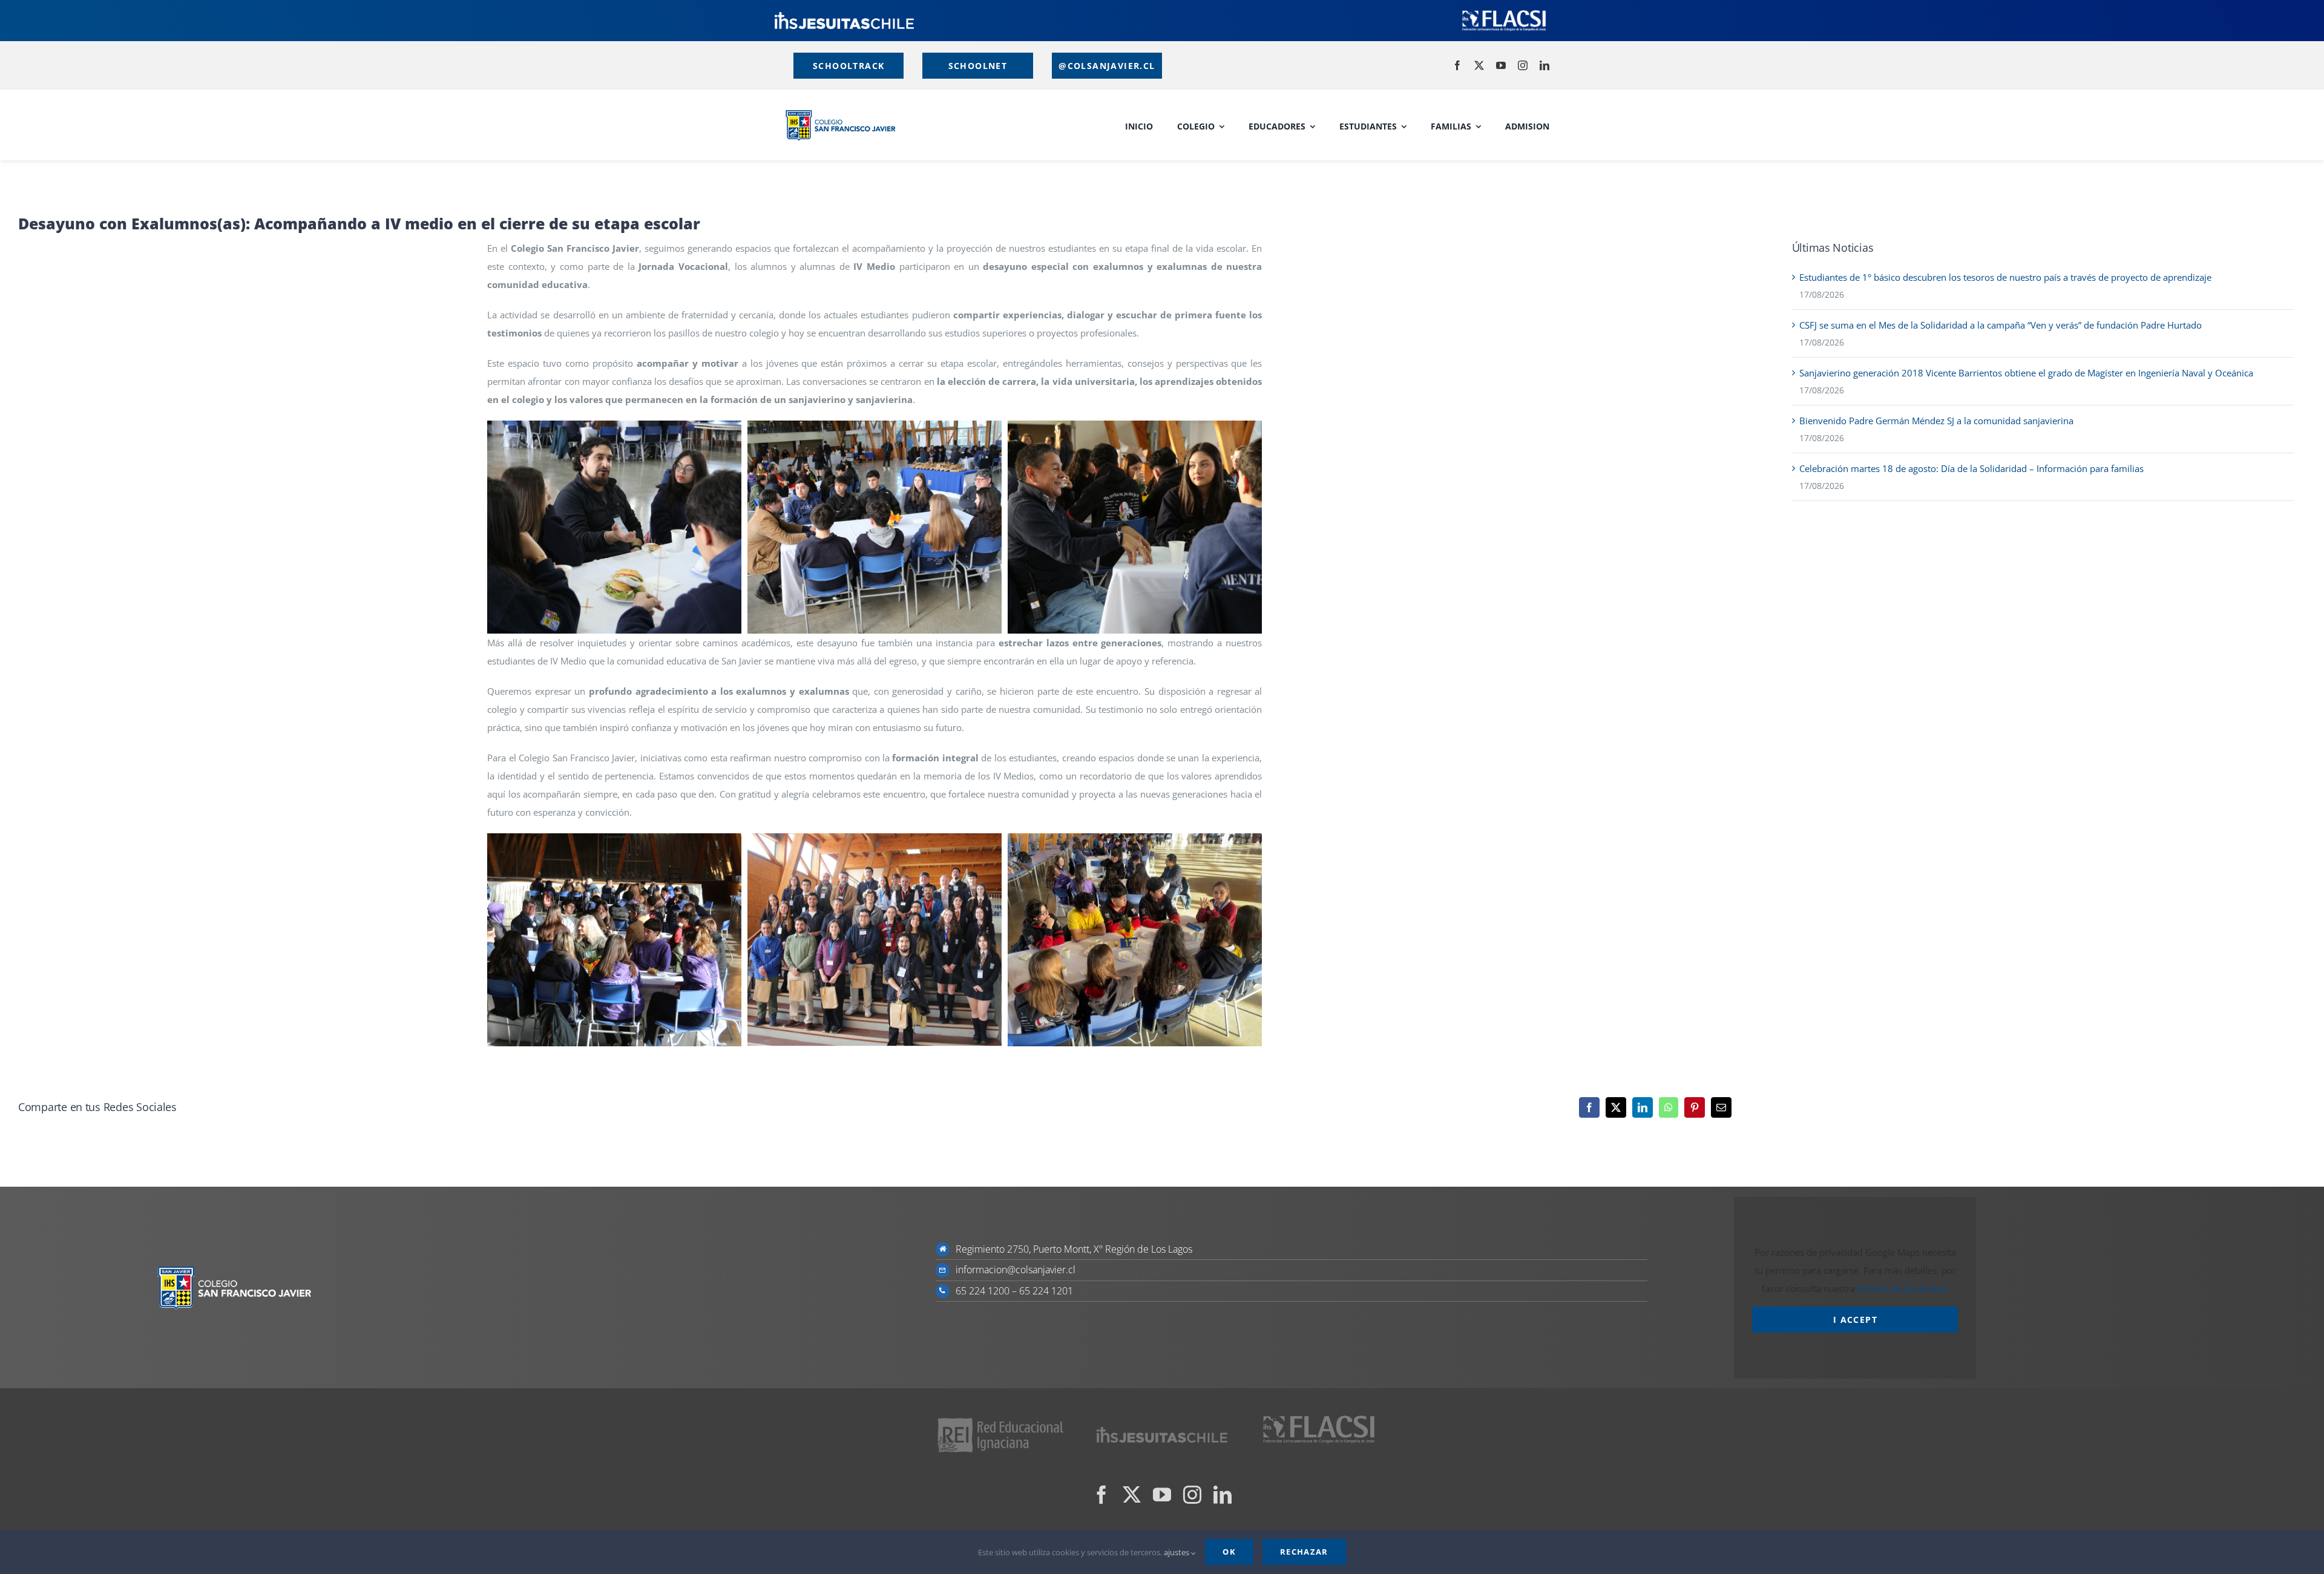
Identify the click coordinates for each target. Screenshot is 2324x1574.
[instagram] (1523, 65)
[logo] (844, 16)
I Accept (1855, 1320)
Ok (1229, 1552)
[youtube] (1501, 65)
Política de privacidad (1902, 1288)
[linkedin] (1544, 65)
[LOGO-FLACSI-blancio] (1504, 12)
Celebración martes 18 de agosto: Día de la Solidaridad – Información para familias (1971, 468)
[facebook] (1457, 65)
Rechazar (1304, 1552)
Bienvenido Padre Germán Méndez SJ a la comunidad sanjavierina (1936, 421)
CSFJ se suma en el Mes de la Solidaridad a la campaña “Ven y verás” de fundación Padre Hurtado (2001, 325)
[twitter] (1479, 65)
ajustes (1177, 1552)
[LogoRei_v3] (1001, 1420)
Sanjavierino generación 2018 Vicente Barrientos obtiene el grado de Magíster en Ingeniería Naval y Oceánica (2026, 373)
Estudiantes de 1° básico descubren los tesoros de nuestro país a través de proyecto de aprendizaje (2005, 277)
